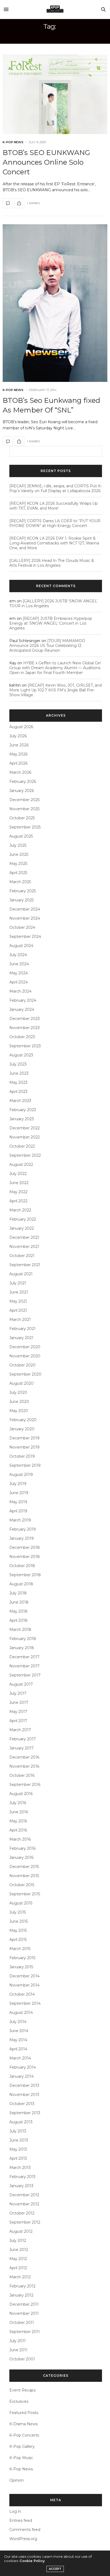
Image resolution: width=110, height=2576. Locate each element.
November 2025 (24, 809)
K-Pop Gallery (22, 2446)
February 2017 (23, 1739)
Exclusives (19, 2401)
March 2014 (20, 2058)
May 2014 (18, 2040)
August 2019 (21, 1475)
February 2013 (22, 2177)
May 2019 (18, 1502)
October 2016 (22, 1775)
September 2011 (25, 2332)
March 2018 (20, 1630)
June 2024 (19, 964)
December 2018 (25, 1547)
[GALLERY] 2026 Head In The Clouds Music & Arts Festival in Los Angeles (52, 563)
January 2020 (22, 1429)
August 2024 (21, 946)
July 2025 (18, 845)
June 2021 (19, 1292)
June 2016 (19, 1812)
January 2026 (22, 791)
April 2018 (18, 1620)
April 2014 (18, 2049)
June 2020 (19, 1402)
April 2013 (18, 2158)
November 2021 (24, 1247)
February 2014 (23, 2067)
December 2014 (24, 1976)
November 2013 (24, 2095)
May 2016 (18, 1821)
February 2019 (23, 1529)
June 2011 (18, 2350)
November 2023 (25, 1028)
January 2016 (21, 1858)
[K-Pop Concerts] (55, 9)
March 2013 (20, 2168)
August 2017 (21, 1684)
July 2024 (18, 955)
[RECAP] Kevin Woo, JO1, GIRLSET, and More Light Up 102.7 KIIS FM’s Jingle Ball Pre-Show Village (56, 690)
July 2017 (18, 1693)
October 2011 (22, 2323)
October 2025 (22, 818)
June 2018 (19, 1602)
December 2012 (24, 2195)
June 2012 (19, 2250)
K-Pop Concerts (24, 2435)
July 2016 (18, 1803)
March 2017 (20, 1730)
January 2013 (21, 2186)
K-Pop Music (21, 2458)
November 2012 (24, 2204)
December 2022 (25, 1128)
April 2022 (18, 1201)
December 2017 (24, 1657)
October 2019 (22, 1456)
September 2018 (25, 1575)
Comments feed (25, 2530)
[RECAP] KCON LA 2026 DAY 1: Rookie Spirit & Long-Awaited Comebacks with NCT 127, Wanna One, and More (54, 543)
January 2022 (22, 1228)
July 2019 (18, 1484)
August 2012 (21, 2231)
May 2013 (18, 2149)
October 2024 (22, 927)
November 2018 (25, 1557)
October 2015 (22, 1885)
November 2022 (25, 1137)
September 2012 (25, 2222)
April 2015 (18, 1940)
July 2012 (18, 2240)
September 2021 (25, 1265)
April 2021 (18, 1310)
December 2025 (24, 800)
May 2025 (18, 864)
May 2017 (18, 1712)
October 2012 (22, 2213)
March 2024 (20, 991)
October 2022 (22, 1146)
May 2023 (18, 1082)
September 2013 (25, 2113)
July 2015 (18, 1912)
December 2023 (25, 1019)
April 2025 (18, 873)
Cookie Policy (32, 2561)
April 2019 (18, 1511)
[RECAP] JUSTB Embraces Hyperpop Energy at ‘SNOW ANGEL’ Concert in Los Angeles (51, 623)
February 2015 (22, 1958)
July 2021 (18, 1283)
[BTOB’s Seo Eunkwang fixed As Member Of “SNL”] (55, 303)
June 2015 (19, 1921)
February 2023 (23, 1110)
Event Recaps (22, 2390)
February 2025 (23, 891)
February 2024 (23, 1000)
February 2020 (23, 1420)
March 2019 (20, 1520)
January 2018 (22, 1648)
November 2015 (24, 1876)
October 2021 (22, 1256)
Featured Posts (24, 2413)
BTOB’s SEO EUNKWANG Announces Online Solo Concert (46, 162)
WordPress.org (23, 2539)
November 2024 (25, 918)
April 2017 (18, 1721)
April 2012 (18, 2268)
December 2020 (25, 1347)
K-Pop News (13, 142)
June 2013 (19, 2140)
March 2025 (20, 882)
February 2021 (22, 1329)
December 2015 (24, 1867)
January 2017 (21, 1748)
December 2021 (24, 1237)
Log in (15, 2511)
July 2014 (18, 2022)
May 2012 (18, 2259)
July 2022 (18, 1174)
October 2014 (22, 1994)
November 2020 (25, 1356)
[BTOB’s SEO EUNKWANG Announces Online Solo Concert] (55, 94)
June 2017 (19, 1702)
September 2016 (25, 1785)
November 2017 (24, 1666)
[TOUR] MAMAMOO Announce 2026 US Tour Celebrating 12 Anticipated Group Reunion (47, 646)
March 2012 (20, 2277)
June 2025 (19, 854)
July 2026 (18, 736)
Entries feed (21, 2520)
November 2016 (24, 1766)
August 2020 (21, 1383)
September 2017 (25, 1675)
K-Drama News (23, 2424)
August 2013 (21, 2122)
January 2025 (21, 900)
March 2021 (20, 1320)
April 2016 (18, 1830)
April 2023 (18, 1092)
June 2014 (19, 2031)
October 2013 (22, 2104)
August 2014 (21, 2013)
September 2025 (25, 827)
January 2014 (21, 2076)
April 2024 (19, 982)
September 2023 (25, 1046)
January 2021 (21, 1338)
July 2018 (18, 1593)
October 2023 (22, 1037)
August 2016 (21, 1794)
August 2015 (21, 1903)
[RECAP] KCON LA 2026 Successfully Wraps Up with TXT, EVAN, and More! (54, 506)
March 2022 (20, 1210)
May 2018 (18, 1611)
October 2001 (22, 2359)
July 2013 (18, 2131)
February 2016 (22, 1848)
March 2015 (20, 1949)
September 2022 (25, 1155)
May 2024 (19, 973)
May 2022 (18, 1192)
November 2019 (24, 1447)
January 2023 (22, 1119)
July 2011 (17, 2341)
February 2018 (23, 1639)
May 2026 (18, 754)
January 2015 (21, 1967)
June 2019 (19, 1493)
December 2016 (24, 1757)
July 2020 (18, 1392)
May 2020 (19, 1411)
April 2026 (18, 763)
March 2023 (20, 1101)
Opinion (17, 2480)
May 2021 (18, 1301)
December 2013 (24, 2085)
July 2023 (18, 1064)
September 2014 (25, 2003)
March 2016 (20, 1839)
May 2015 (18, 1930)
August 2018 (21, 1584)
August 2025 (21, 836)
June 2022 (19, 1183)
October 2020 (22, 1365)
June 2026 (19, 745)
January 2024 (22, 1009)
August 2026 (21, 727)
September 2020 (25, 1374)
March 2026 (20, 772)
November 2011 (24, 2313)
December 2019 (24, 1438)
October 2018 (22, 1566)
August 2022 (21, 1164)
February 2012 (22, 2286)
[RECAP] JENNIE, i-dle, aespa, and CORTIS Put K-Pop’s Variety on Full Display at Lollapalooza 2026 (56, 488)
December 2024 (25, 909)
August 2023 (21, 1055)
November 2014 (24, 1985)
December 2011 (24, 2304)
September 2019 (25, 1465)
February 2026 (23, 782)
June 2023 (19, 1073)
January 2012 (21, 2295)
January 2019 (21, 1538)
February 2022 (23, 1219)
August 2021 (21, 1274)
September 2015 (25, 1894)
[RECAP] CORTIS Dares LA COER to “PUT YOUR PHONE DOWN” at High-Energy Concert (55, 523)
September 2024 (25, 937)
